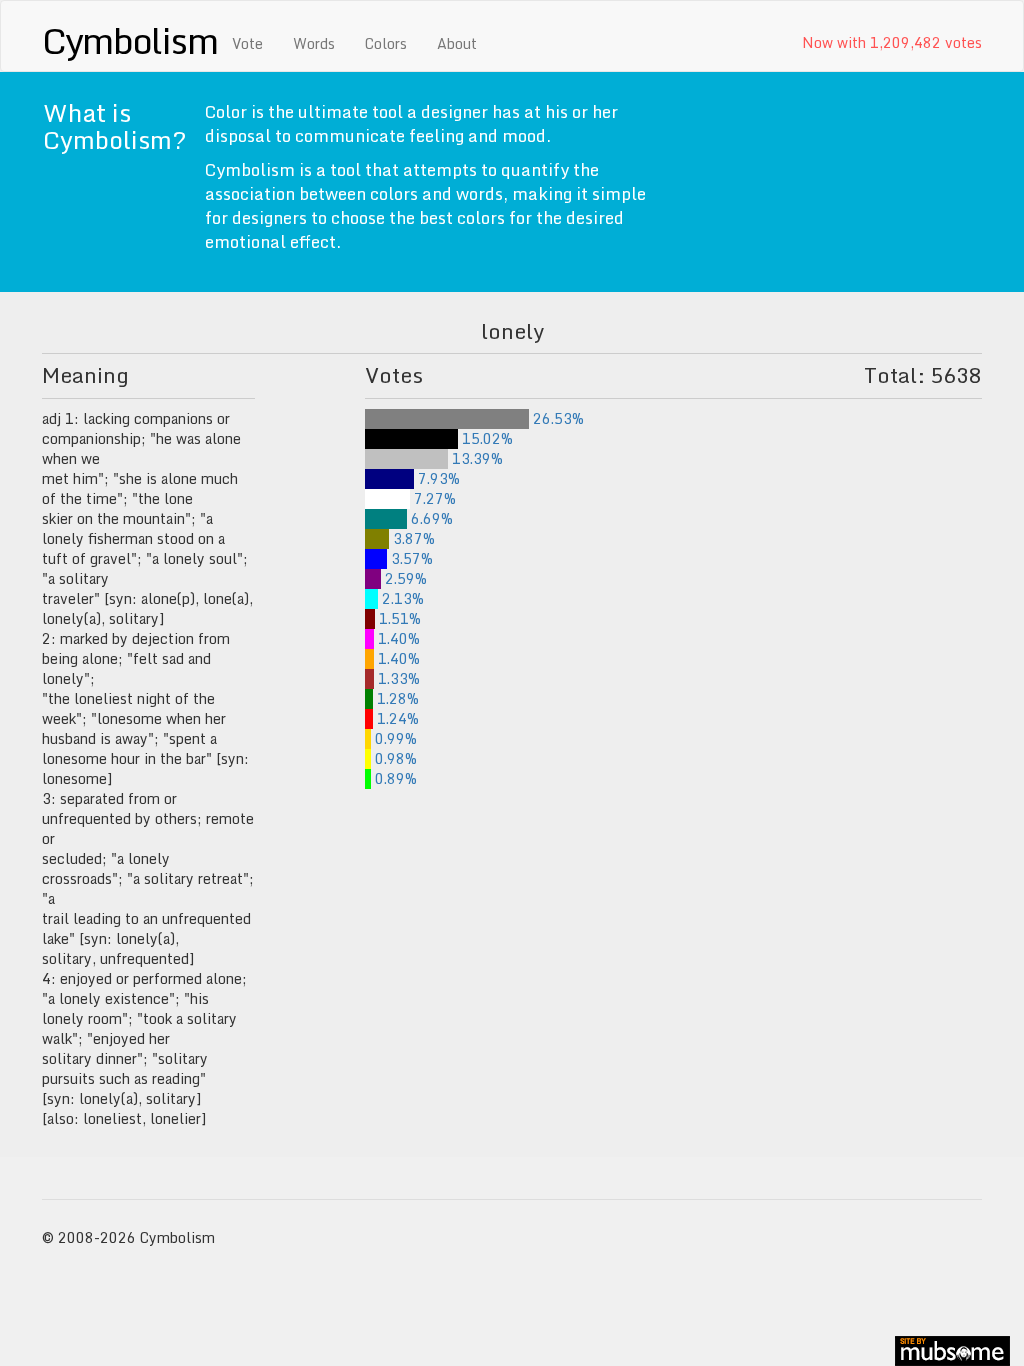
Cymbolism (129, 40)
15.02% (485, 438)
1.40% (397, 638)
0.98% (394, 758)
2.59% (404, 578)
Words (314, 43)
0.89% (393, 778)
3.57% (410, 558)
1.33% (396, 678)
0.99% (394, 738)
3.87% (412, 538)
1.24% (396, 718)
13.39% (475, 458)
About (457, 43)
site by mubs (952, 1351)
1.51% (397, 618)
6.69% (429, 518)
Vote (247, 43)
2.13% (401, 598)
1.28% (396, 698)
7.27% (433, 498)
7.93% (437, 478)
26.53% (556, 418)
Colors (386, 43)
